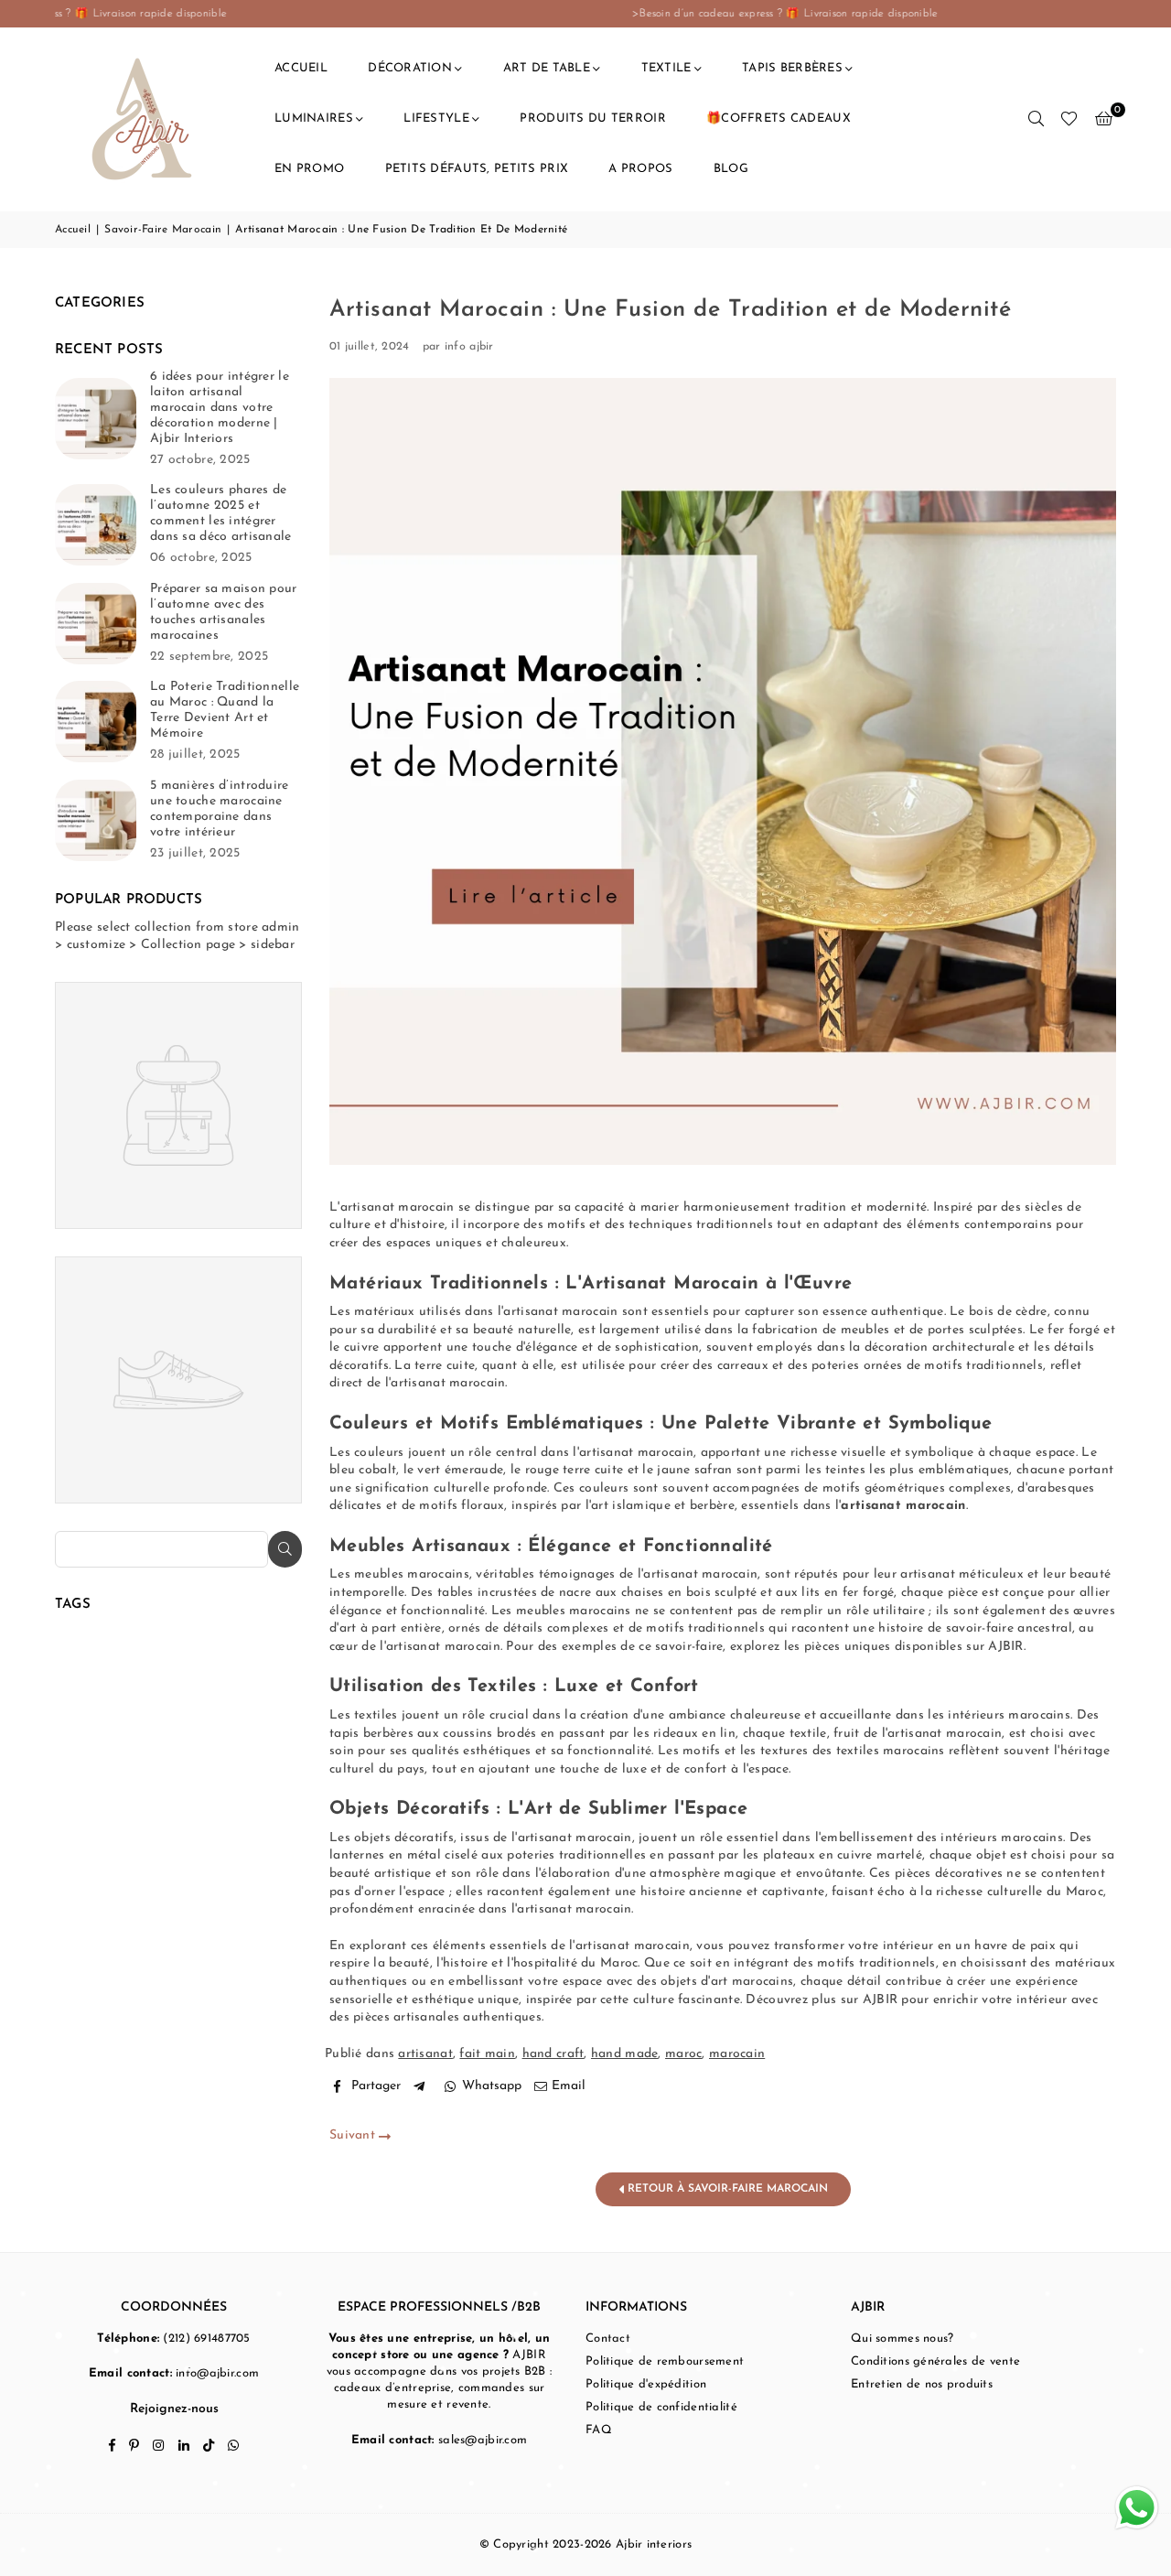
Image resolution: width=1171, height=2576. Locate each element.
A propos (640, 169)
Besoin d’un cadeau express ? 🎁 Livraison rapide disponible (303, 14)
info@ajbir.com (217, 2373)
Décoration (410, 68)
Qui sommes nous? (902, 2339)
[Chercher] (1036, 119)
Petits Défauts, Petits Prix (477, 169)
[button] (1104, 119)
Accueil (301, 68)
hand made (625, 2054)
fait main (487, 2054)
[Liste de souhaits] (1069, 119)
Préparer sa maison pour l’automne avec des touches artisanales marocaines (223, 612)
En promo (309, 169)
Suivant (354, 2135)
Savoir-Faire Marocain (163, 230)
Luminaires (314, 119)
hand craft (553, 2054)
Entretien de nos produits (922, 2384)
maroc (683, 2054)
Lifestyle (436, 119)
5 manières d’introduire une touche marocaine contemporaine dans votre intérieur (219, 809)
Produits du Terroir (592, 119)
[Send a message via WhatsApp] (1137, 2508)
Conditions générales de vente (935, 2361)
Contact (608, 2339)
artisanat (425, 2054)
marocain (737, 2054)
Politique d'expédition (646, 2384)
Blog (731, 169)
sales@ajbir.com (483, 2440)
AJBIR (1005, 1647)
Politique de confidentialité (661, 2407)
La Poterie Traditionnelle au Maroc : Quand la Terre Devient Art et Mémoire (225, 710)
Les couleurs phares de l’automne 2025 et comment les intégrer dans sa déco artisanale (220, 513)
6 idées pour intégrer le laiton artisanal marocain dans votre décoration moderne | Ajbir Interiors (220, 408)
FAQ (599, 2430)
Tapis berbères (792, 68)
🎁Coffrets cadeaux (779, 119)
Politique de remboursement (665, 2361)
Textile (666, 68)
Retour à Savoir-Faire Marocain (726, 2189)
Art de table (547, 68)
